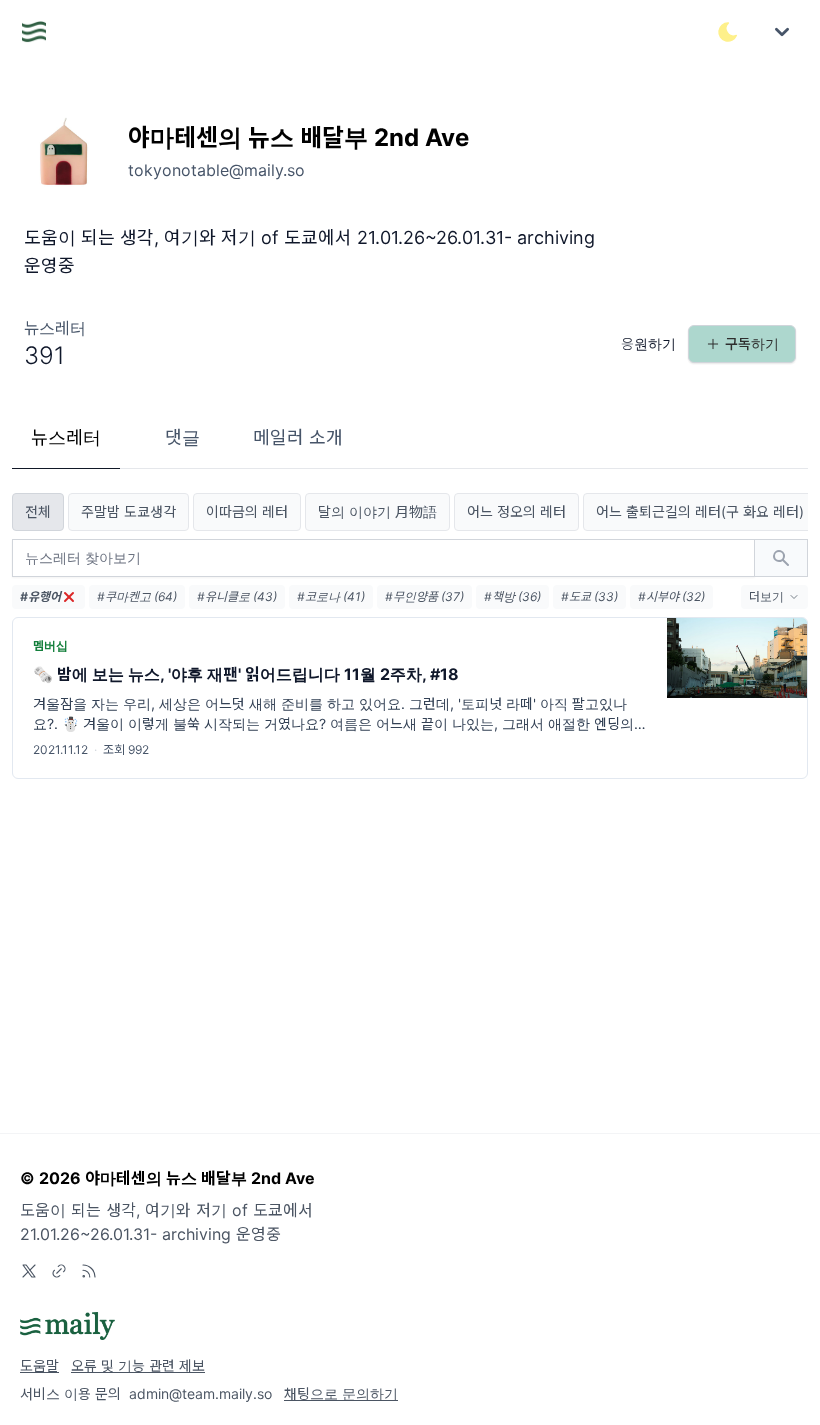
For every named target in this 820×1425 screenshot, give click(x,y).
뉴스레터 (66, 437)
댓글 (182, 437)
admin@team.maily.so (200, 1393)
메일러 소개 (298, 437)
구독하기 (752, 343)
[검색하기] (781, 558)
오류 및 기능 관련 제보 (138, 1365)
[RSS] (89, 1271)
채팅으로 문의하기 (341, 1393)
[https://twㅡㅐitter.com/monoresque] (29, 1271)
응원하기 (648, 343)
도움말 (39, 1365)
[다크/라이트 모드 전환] (728, 32)
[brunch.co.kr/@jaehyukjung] (59, 1271)
